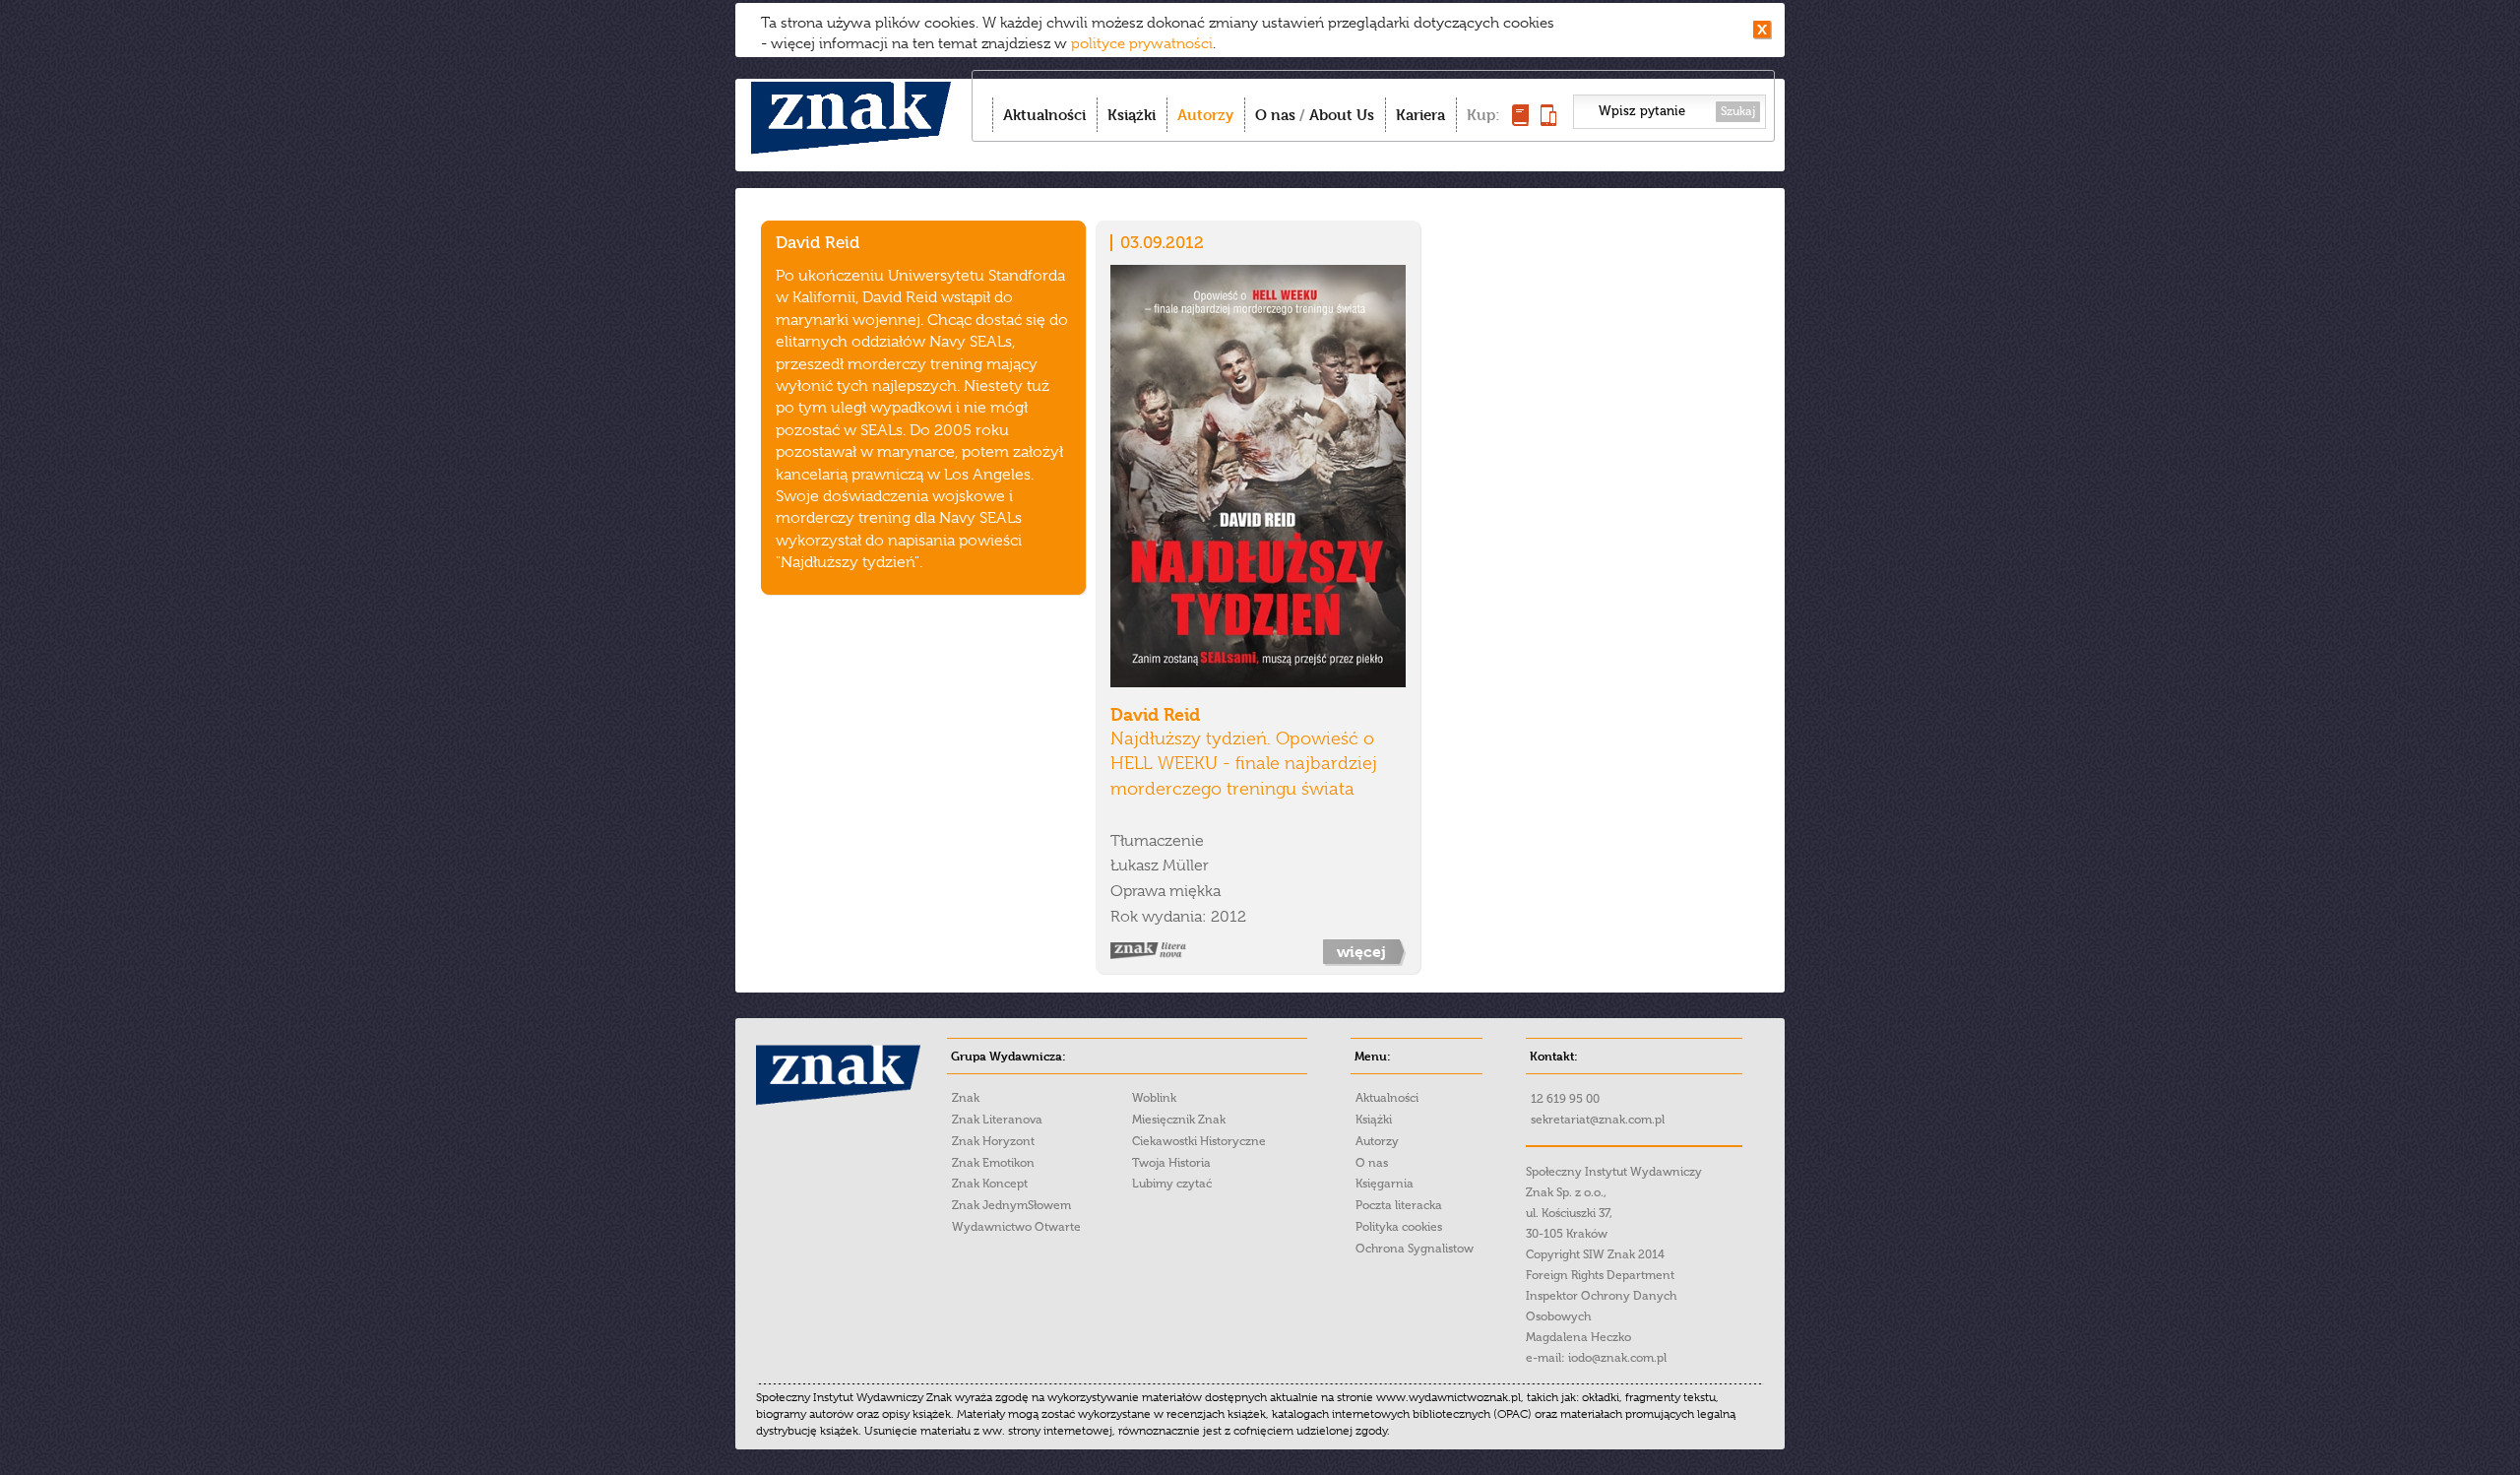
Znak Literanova (997, 1120)
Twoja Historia (1171, 1163)
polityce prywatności (1142, 43)
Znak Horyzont (993, 1141)
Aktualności (1044, 115)
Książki (1132, 115)
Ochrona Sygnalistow (1415, 1249)
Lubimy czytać (1172, 1184)
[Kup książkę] (1520, 121)
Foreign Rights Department (1600, 1275)
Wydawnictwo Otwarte (1016, 1227)
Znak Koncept (990, 1184)
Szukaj (1738, 111)
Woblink (1154, 1098)
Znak (966, 1098)
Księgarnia (1385, 1184)
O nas (1275, 115)
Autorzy (1205, 115)
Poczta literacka (1399, 1205)
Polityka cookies (1399, 1227)
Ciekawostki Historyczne (1199, 1141)
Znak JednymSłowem (1011, 1205)
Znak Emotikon (993, 1163)
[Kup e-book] (1548, 121)
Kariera (1420, 115)
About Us (1342, 115)
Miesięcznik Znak (1179, 1120)
